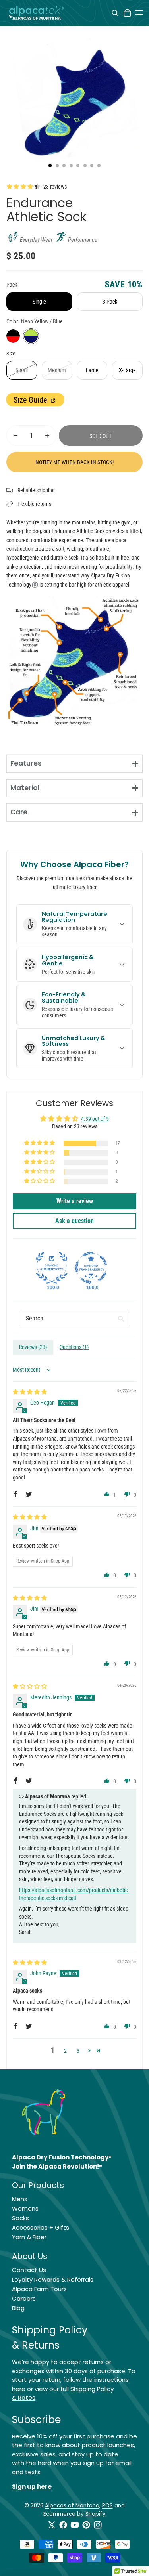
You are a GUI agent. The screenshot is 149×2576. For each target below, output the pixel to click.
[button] (40, 1143)
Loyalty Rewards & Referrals (53, 2279)
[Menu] (139, 13)
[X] (52, 2525)
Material (25, 788)
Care (19, 812)
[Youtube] (75, 2525)
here (19, 2389)
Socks (20, 2218)
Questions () (74, 1347)
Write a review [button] (75, 1201)
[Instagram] (98, 2525)
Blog (18, 2308)
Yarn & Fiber (29, 2237)
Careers (24, 2298)
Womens (25, 2208)
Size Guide (31, 400)
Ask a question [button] (74, 1221)
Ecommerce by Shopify (74, 2514)
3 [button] (78, 2051)
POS (107, 2506)
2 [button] (65, 2051)
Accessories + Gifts (41, 2227)
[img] (30, 1392)
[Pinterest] (86, 2525)
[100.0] (52, 1268)
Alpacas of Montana (72, 2506)
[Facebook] (63, 2525)
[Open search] (115, 13)
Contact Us (29, 2270)
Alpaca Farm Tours (39, 2289)
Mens (20, 2199)
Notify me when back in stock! (74, 462)
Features (26, 763)
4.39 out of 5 (95, 1119)
